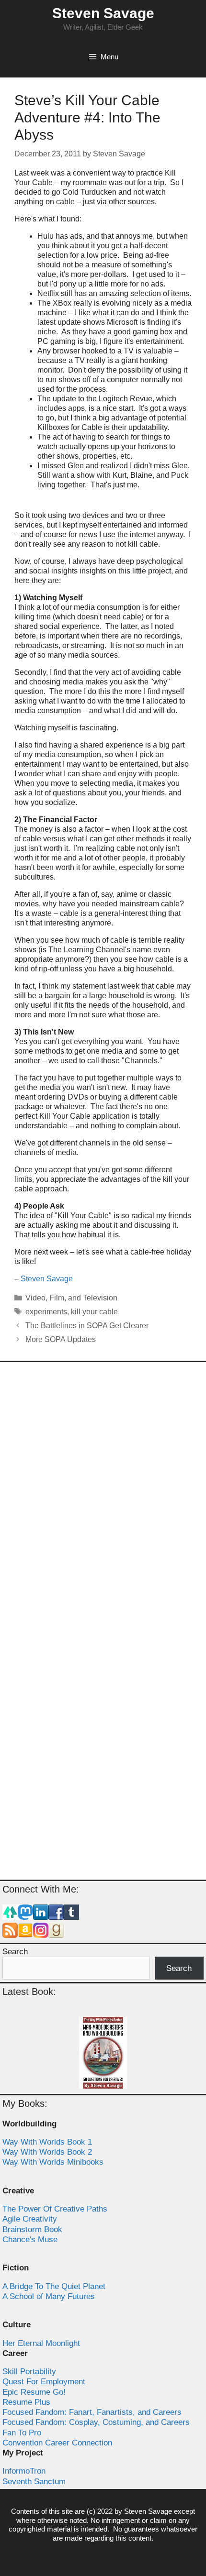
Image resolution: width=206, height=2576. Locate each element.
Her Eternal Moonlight (41, 2343)
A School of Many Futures (49, 2296)
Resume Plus (26, 2402)
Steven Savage (103, 13)
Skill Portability (29, 2372)
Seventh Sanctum (34, 2482)
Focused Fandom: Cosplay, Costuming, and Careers (96, 2422)
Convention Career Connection (57, 2443)
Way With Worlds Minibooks (53, 2162)
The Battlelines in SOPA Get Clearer (87, 1326)
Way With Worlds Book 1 (47, 2142)
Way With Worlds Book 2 (47, 2152)
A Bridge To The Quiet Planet (54, 2286)
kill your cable (94, 1312)
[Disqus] (103, 1496)
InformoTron (24, 2471)
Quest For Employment (44, 2382)
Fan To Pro (22, 2433)
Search (15, 1952)
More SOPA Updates (61, 1339)
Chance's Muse (30, 2240)
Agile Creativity (30, 2219)
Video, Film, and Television (71, 1298)
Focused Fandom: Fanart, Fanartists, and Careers (92, 2412)
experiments (46, 1312)
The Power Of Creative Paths (55, 2209)
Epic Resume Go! (34, 2392)
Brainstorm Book (32, 2229)
